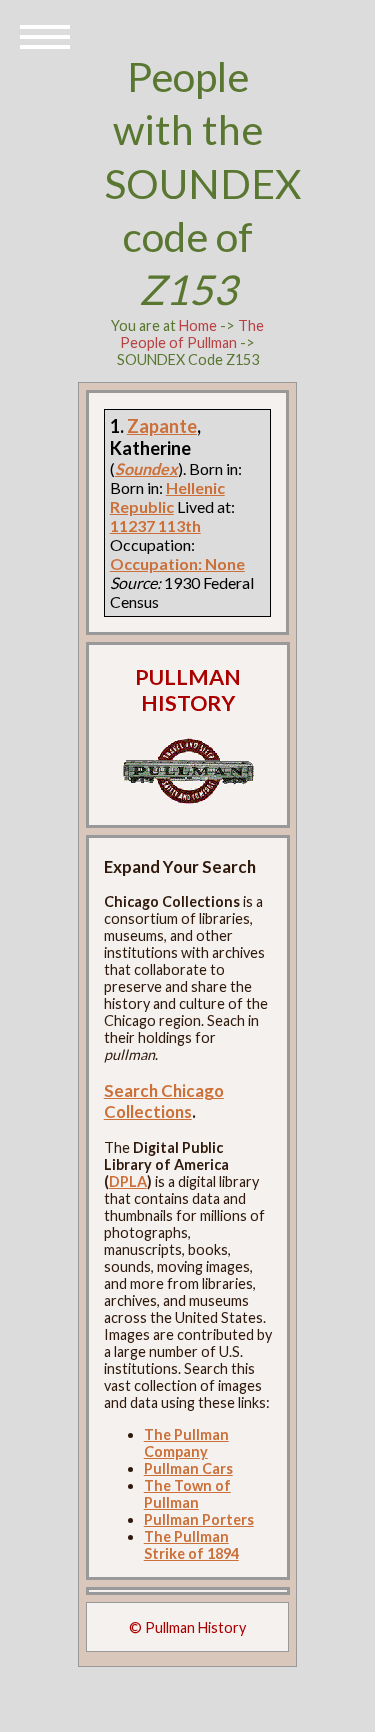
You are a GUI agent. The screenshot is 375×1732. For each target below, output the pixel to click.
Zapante (162, 426)
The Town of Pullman (187, 1494)
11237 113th (155, 525)
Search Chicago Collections (164, 1101)
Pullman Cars (188, 1468)
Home (198, 325)
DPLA (128, 1181)
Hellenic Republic (167, 497)
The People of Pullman (192, 334)
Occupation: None (177, 563)
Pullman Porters (199, 1519)
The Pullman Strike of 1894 (191, 1545)
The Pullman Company (186, 1443)
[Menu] (45, 35)
